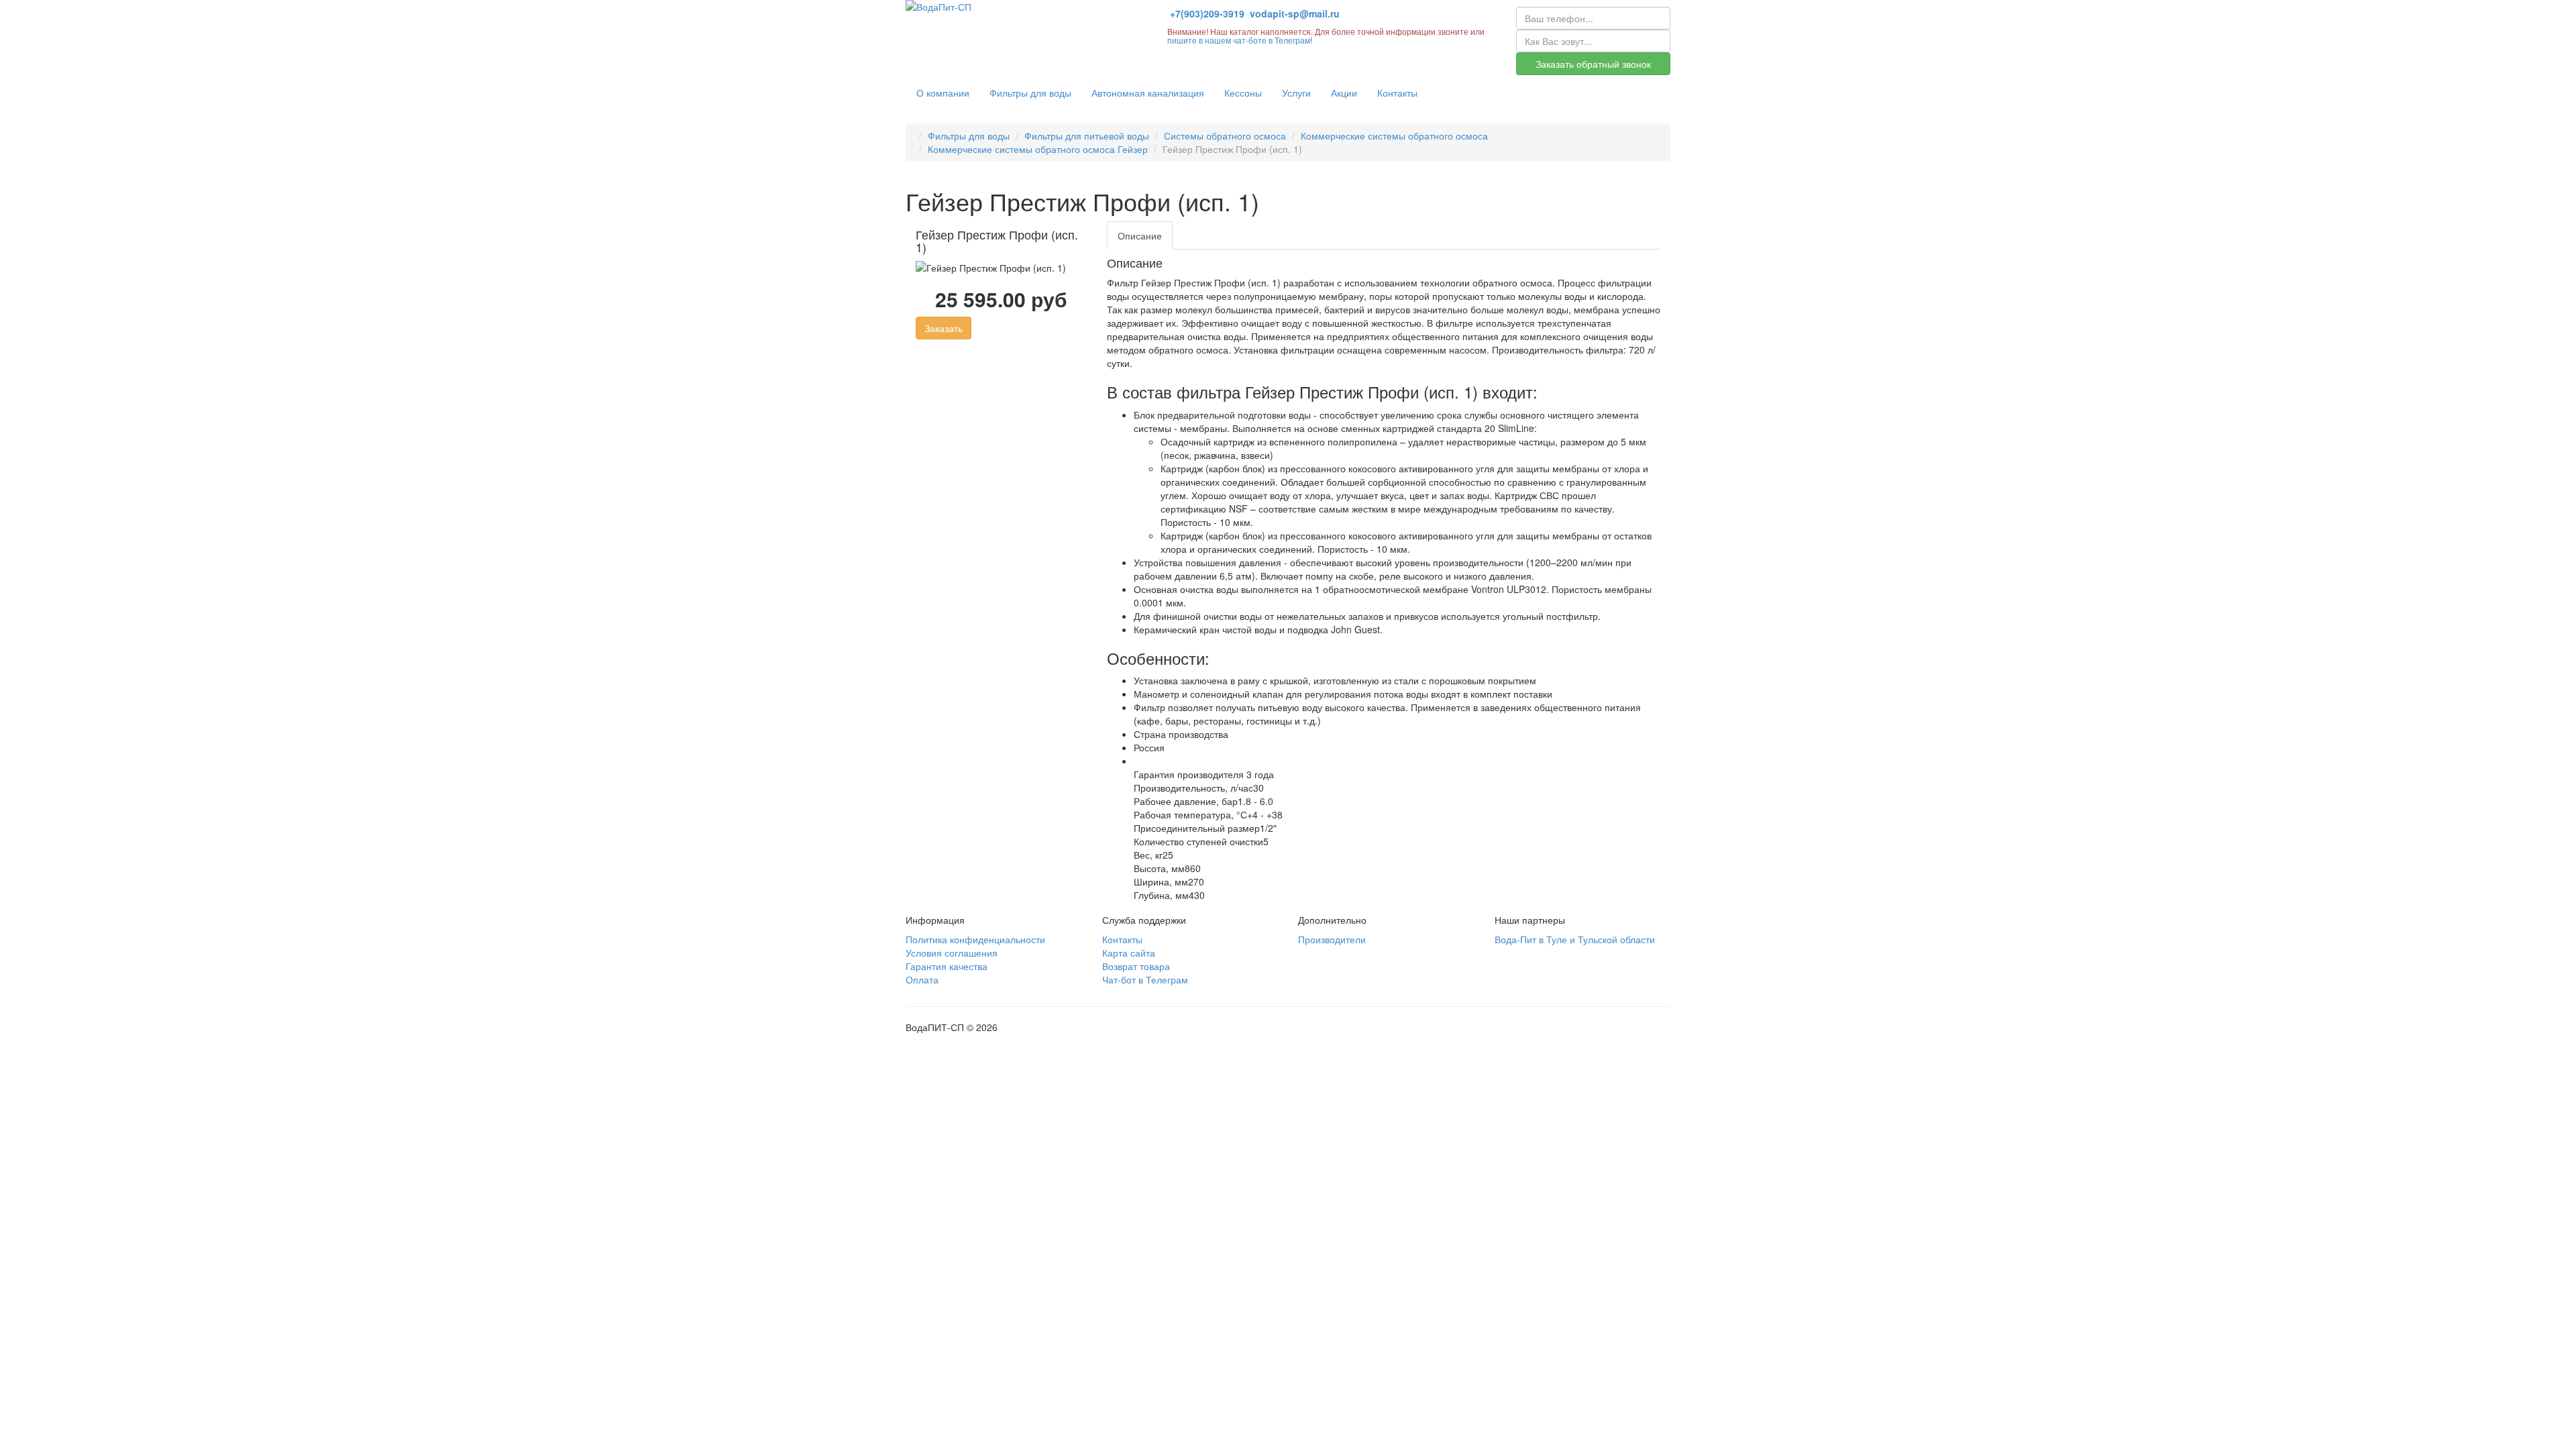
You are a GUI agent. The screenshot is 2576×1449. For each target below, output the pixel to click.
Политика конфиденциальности (975, 939)
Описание (1140, 235)
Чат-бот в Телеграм (1145, 979)
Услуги (1296, 93)
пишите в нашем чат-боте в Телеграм (1239, 40)
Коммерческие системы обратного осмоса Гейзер (1038, 149)
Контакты (1397, 93)
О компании (943, 93)
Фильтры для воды (1030, 93)
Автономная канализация (1148, 93)
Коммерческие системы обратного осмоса (1394, 136)
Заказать (944, 328)
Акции (1344, 93)
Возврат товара (1136, 966)
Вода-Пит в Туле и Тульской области (1575, 939)
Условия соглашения (952, 953)
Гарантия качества (947, 966)
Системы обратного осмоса (1225, 136)
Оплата (922, 979)
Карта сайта (1129, 953)
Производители (1332, 939)
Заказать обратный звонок (1593, 64)
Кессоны (1243, 93)
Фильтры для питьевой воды (1087, 136)
